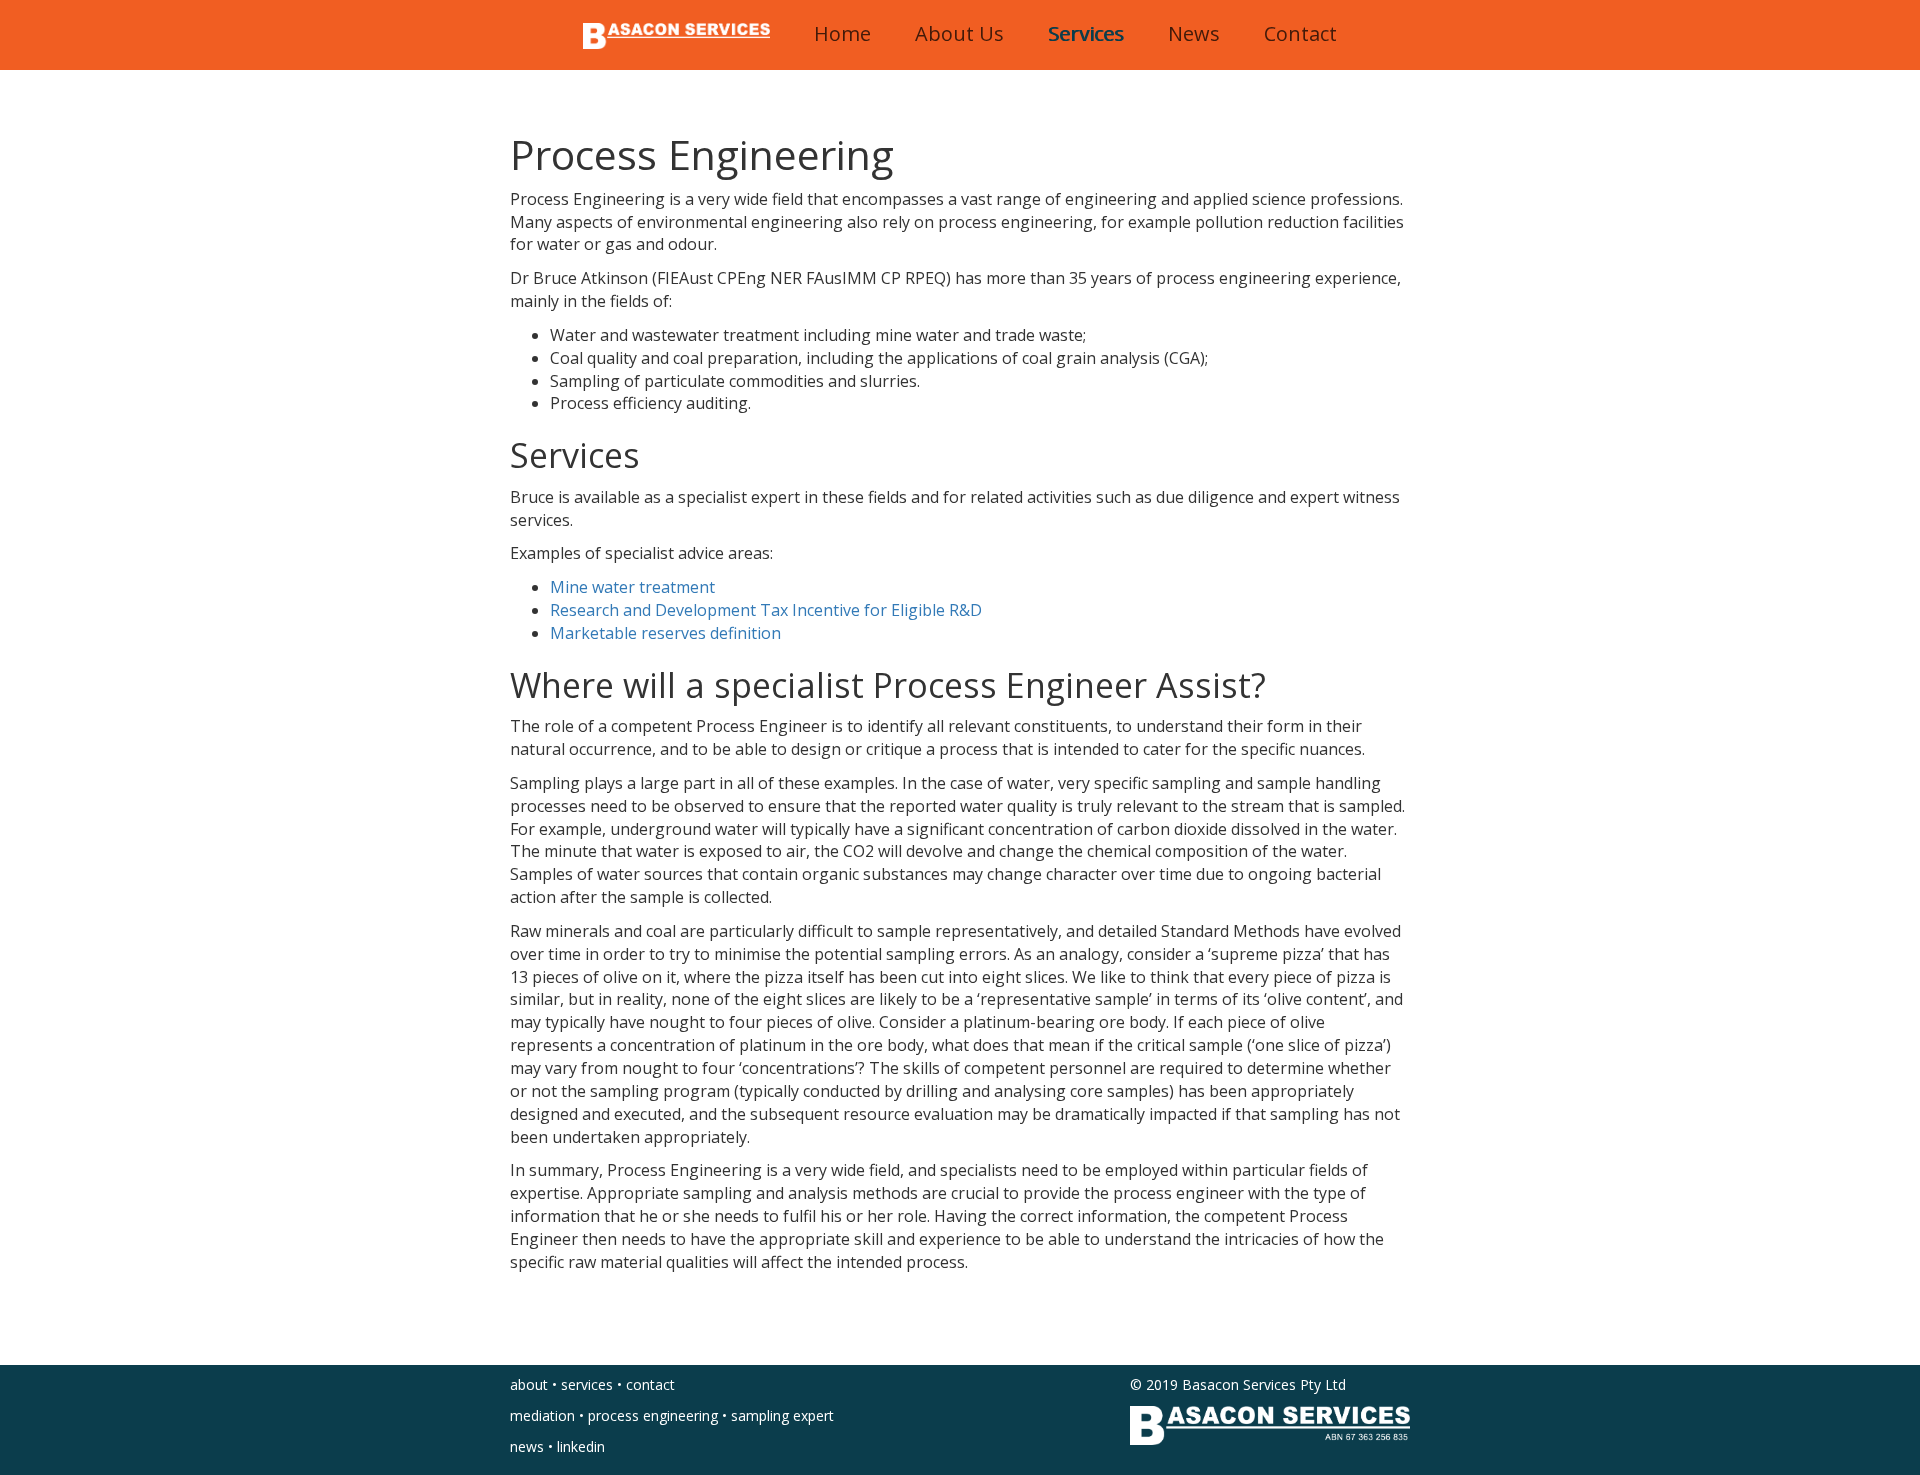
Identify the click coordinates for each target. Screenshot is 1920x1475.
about (529, 1384)
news (527, 1446)
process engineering (653, 1415)
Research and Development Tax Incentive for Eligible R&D (766, 610)
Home (842, 33)
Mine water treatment (632, 587)
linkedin (581, 1446)
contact (650, 1384)
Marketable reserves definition (665, 633)
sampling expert (782, 1415)
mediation (542, 1415)
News (1194, 33)
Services (1086, 33)
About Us (959, 33)
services (587, 1384)
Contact (1300, 33)
